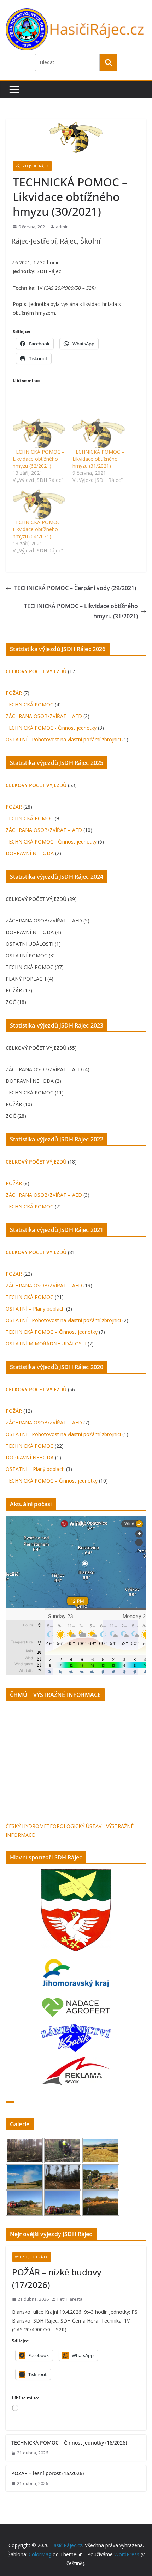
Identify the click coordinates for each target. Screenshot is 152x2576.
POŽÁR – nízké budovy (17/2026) (57, 2278)
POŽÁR (14, 693)
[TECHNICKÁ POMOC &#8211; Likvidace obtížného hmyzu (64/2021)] (39, 504)
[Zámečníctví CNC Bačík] (76, 2028)
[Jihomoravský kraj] (76, 1974)
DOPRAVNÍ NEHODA (30, 853)
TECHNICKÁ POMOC (30, 704)
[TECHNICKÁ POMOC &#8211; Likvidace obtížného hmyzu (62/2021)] (39, 433)
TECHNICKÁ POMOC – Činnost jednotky (52, 1332)
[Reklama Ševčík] (76, 2062)
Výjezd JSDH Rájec (32, 166)
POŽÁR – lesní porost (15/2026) (48, 2473)
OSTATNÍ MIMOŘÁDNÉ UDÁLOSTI (46, 1344)
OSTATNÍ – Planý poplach (35, 1309)
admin (62, 227)
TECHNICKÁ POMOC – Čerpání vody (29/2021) (75, 588)
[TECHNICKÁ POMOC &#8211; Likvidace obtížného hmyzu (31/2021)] (99, 433)
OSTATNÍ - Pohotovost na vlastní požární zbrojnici (63, 739)
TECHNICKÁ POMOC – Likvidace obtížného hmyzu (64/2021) (39, 529)
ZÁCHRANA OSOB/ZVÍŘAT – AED (44, 716)
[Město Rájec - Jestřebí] (76, 1910)
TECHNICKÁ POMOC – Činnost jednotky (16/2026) (69, 2443)
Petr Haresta (70, 2299)
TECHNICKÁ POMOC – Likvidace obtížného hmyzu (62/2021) (39, 459)
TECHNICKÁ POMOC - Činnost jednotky (51, 728)
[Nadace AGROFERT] (76, 2001)
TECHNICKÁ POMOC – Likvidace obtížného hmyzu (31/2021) (98, 459)
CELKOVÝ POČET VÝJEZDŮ (36, 671)
